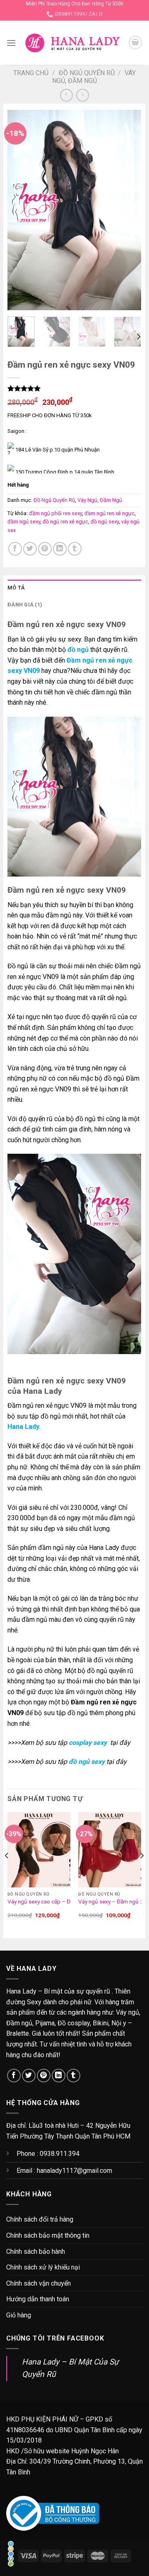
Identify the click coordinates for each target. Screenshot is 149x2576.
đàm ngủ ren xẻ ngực (109, 513)
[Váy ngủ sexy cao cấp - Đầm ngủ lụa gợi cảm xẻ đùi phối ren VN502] (39, 1850)
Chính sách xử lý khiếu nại (43, 2267)
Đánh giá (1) (25, 605)
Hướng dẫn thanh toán (38, 2299)
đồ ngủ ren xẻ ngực (65, 522)
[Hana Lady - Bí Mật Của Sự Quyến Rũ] (72, 43)
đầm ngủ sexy (24, 522)
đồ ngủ (78, 650)
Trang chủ (31, 73)
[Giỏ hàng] (135, 43)
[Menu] (11, 43)
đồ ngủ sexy (105, 522)
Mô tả (16, 588)
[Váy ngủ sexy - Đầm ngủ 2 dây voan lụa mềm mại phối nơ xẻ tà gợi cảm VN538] (110, 1850)
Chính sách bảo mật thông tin (48, 2235)
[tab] (74, 588)
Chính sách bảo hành (36, 2252)
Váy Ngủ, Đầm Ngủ (94, 77)
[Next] (128, 210)
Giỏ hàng (19, 2315)
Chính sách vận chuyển (38, 2283)
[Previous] (21, 210)
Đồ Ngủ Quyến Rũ (87, 73)
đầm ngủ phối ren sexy (55, 513)
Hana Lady (23, 1427)
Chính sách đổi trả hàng (40, 2219)
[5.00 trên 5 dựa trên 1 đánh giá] (74, 388)
